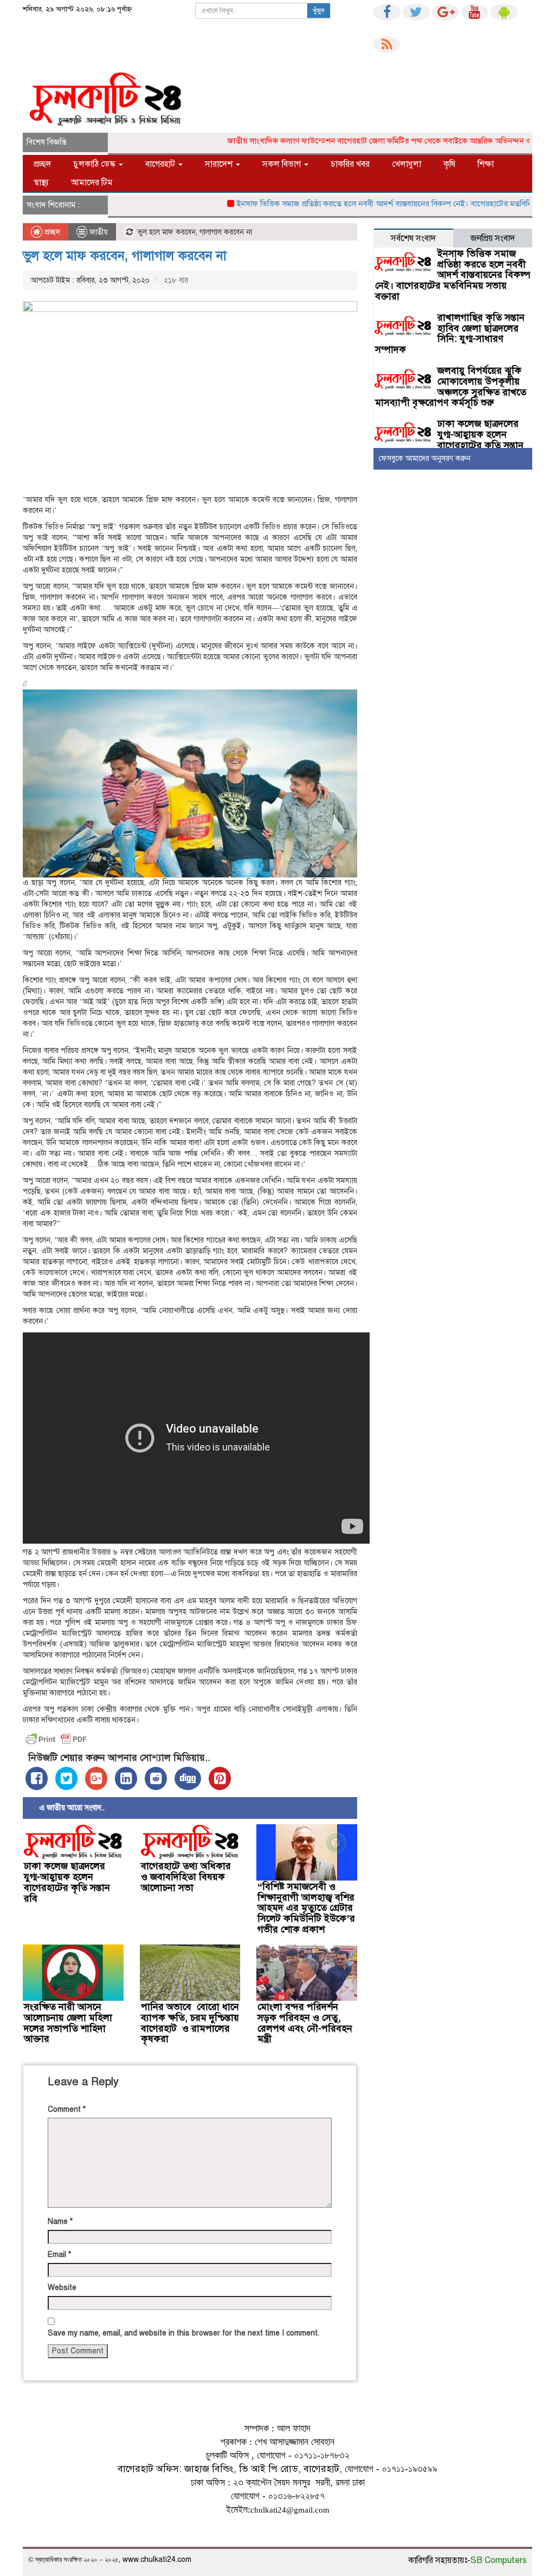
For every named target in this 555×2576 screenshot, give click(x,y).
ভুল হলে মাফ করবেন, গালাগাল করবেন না (125, 256)
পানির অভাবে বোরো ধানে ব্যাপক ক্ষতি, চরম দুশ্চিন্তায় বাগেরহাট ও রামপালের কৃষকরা (190, 2023)
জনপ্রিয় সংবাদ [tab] (493, 238)
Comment (67, 2109)
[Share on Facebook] (37, 1778)
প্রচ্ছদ (42, 164)
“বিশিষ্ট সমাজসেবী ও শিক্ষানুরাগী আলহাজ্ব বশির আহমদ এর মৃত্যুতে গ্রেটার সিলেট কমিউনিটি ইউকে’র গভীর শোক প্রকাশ (306, 1908)
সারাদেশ (220, 164)
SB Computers (499, 2560)
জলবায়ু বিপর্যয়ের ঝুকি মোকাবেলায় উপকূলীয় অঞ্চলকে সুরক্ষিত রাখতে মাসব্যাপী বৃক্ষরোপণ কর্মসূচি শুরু (451, 386)
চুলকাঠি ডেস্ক (95, 164)
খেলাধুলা (406, 164)
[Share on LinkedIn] (126, 1778)
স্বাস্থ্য (41, 183)
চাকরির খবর (350, 164)
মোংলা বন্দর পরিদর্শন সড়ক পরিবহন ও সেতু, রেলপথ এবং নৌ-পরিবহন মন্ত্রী (305, 2023)
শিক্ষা (486, 164)
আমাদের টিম (92, 183)
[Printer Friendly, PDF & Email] (56, 1739)
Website (62, 2288)
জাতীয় (99, 232)
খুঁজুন (319, 11)
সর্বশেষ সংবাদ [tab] (413, 238)
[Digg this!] (188, 1778)
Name (60, 2222)
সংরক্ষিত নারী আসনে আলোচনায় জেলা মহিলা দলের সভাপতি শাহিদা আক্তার (68, 2023)
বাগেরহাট (161, 164)
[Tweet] (66, 1778)
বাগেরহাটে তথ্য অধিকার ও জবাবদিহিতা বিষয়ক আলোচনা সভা (186, 1877)
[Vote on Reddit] (156, 1778)
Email (59, 2255)
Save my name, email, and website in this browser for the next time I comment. (183, 2333)
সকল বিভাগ (283, 164)
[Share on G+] (96, 1778)
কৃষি (449, 164)
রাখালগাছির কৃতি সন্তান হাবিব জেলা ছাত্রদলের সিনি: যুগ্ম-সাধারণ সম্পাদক (450, 333)
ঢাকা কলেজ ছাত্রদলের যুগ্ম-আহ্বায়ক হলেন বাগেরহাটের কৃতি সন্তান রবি (67, 1882)
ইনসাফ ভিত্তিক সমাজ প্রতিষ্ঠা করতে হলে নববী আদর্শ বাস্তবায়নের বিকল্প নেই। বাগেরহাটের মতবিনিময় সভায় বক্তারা (453, 275)
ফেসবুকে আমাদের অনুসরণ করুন (425, 458)
